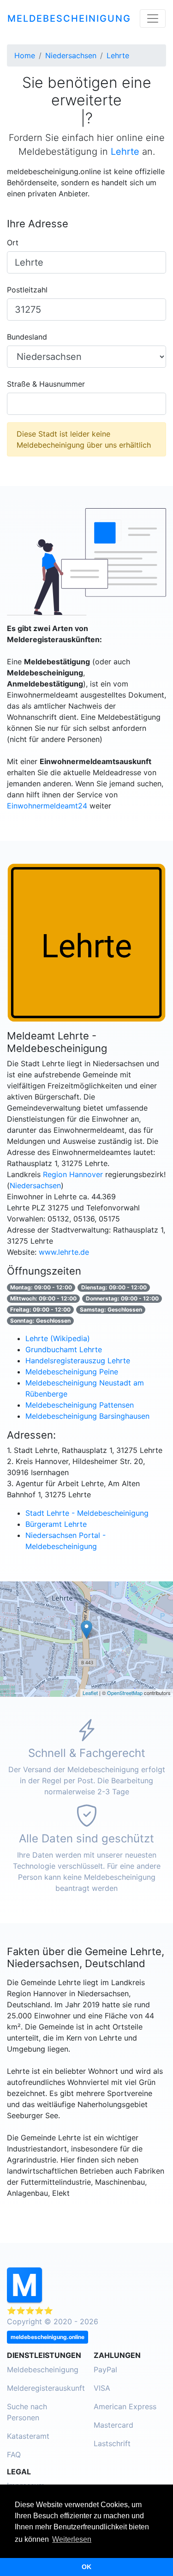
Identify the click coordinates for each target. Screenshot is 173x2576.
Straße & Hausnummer (46, 384)
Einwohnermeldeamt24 (47, 806)
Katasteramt (28, 2436)
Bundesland (27, 337)
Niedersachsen (35, 1185)
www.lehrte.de (64, 1252)
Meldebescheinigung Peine (72, 1372)
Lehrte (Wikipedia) (58, 1338)
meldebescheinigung (69, 18)
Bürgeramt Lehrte (56, 1524)
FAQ (14, 2454)
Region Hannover (73, 1174)
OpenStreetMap (125, 1693)
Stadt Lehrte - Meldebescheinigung (87, 1513)
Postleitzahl (27, 290)
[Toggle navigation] (153, 18)
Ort (13, 243)
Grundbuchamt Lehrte (64, 1349)
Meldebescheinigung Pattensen (80, 1405)
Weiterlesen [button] (72, 2539)
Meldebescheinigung (43, 2369)
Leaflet (90, 1693)
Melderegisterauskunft (46, 2388)
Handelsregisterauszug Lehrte (78, 1361)
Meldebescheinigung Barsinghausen (87, 1416)
